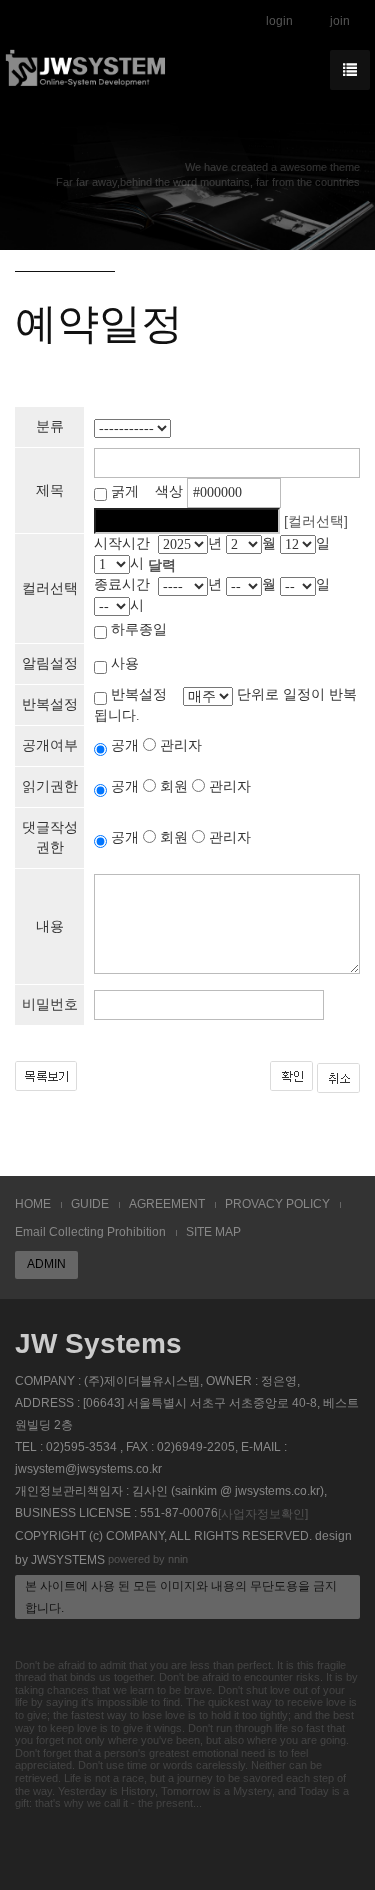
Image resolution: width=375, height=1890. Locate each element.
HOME (33, 1204)
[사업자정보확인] (263, 1514)
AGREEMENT (167, 1204)
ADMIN (46, 1264)
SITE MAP (213, 1232)
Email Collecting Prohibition (90, 1232)
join (340, 21)
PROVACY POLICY (277, 1204)
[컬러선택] (316, 521)
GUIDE (90, 1204)
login (279, 21)
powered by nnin (148, 1559)
